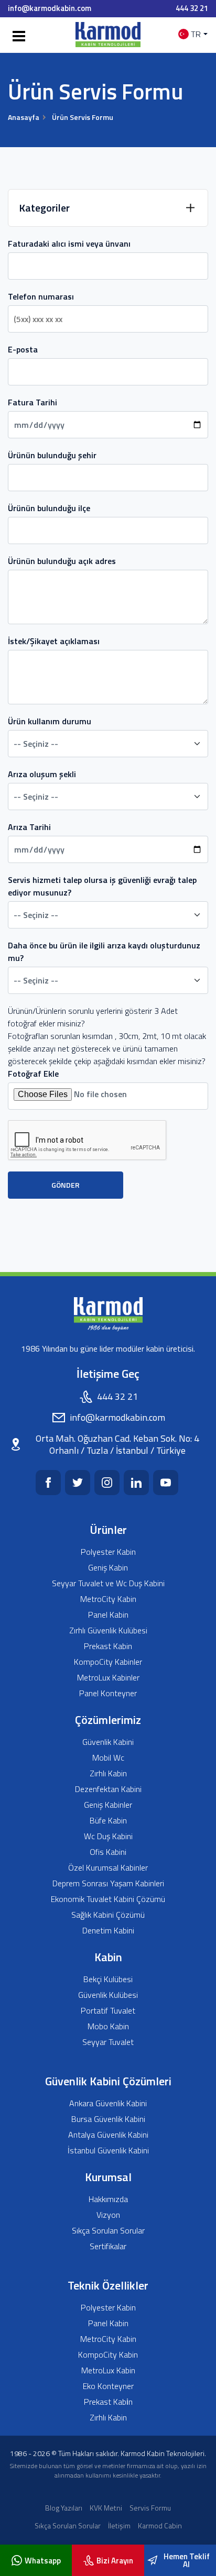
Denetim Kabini (108, 1931)
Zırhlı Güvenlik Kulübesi (108, 1630)
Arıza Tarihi (29, 827)
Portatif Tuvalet (108, 2011)
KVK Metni (106, 2508)
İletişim (119, 2525)
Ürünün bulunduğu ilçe (49, 508)
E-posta (23, 349)
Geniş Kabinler (108, 1805)
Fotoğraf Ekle (33, 1074)
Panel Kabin (108, 1615)
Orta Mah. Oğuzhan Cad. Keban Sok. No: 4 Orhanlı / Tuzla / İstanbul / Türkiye (117, 1445)
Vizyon (108, 2215)
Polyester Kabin (108, 1552)
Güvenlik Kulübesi (108, 1995)
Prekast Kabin (108, 1646)
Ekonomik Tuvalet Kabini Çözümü (108, 1899)
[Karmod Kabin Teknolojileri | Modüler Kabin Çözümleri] (108, 34)
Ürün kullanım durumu (50, 721)
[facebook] (48, 1483)
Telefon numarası (41, 296)
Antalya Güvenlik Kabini (108, 2135)
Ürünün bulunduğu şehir (52, 455)
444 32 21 (192, 8)
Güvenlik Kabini (108, 1742)
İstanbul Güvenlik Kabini (108, 2151)
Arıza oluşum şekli (42, 774)
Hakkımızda (108, 2199)
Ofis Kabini (108, 1852)
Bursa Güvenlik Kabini (108, 2119)
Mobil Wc (108, 1758)
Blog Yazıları (64, 2508)
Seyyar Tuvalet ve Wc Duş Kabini (108, 1583)
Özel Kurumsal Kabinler (108, 1868)
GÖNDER (66, 1185)
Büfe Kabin (108, 1821)
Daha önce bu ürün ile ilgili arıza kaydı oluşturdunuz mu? (104, 952)
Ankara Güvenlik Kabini (108, 2103)
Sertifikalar (108, 2246)
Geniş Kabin (108, 1568)
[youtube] (166, 1483)
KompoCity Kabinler (108, 1662)
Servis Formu (150, 2508)
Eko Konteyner (108, 2386)
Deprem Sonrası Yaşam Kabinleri (108, 1883)
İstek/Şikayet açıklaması (54, 641)
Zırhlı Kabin (108, 1773)
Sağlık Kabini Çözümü (108, 1915)
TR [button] (196, 34)
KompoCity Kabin (108, 2355)
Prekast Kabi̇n (108, 2402)
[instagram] (107, 1483)
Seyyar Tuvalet (108, 2042)
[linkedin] (136, 1483)
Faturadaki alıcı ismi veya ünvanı (69, 244)
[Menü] (17, 37)
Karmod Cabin (160, 2525)
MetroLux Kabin (108, 2370)
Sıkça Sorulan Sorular (108, 2231)
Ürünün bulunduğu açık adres (62, 561)
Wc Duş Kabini (108, 1836)
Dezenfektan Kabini (108, 1789)
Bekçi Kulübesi (108, 1979)
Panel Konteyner (108, 1693)
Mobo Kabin (108, 2026)
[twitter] (78, 1483)
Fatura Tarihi (33, 402)
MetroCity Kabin (108, 1599)
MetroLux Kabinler (108, 1678)
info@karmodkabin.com (50, 8)
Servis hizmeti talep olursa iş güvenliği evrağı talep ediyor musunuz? (102, 886)
